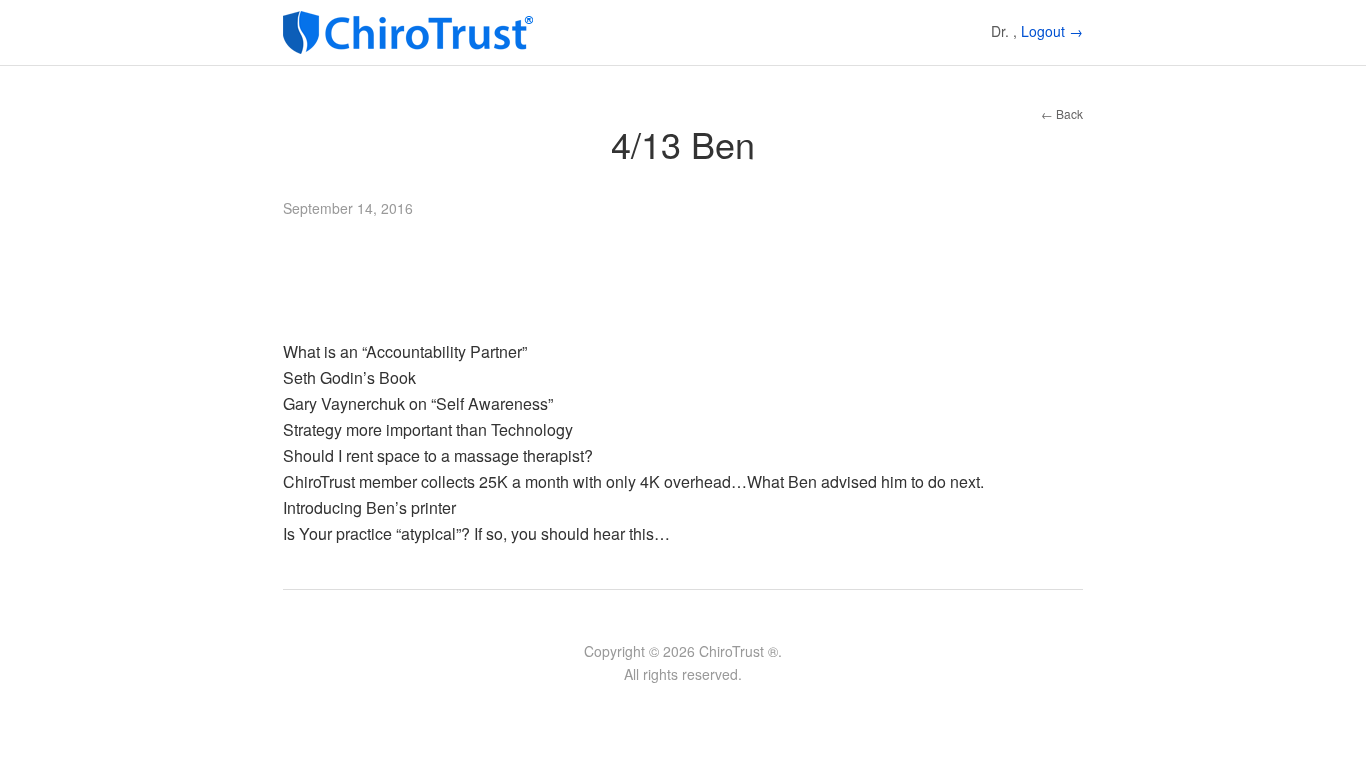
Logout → (1052, 31)
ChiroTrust (413, 32)
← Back (1062, 113)
